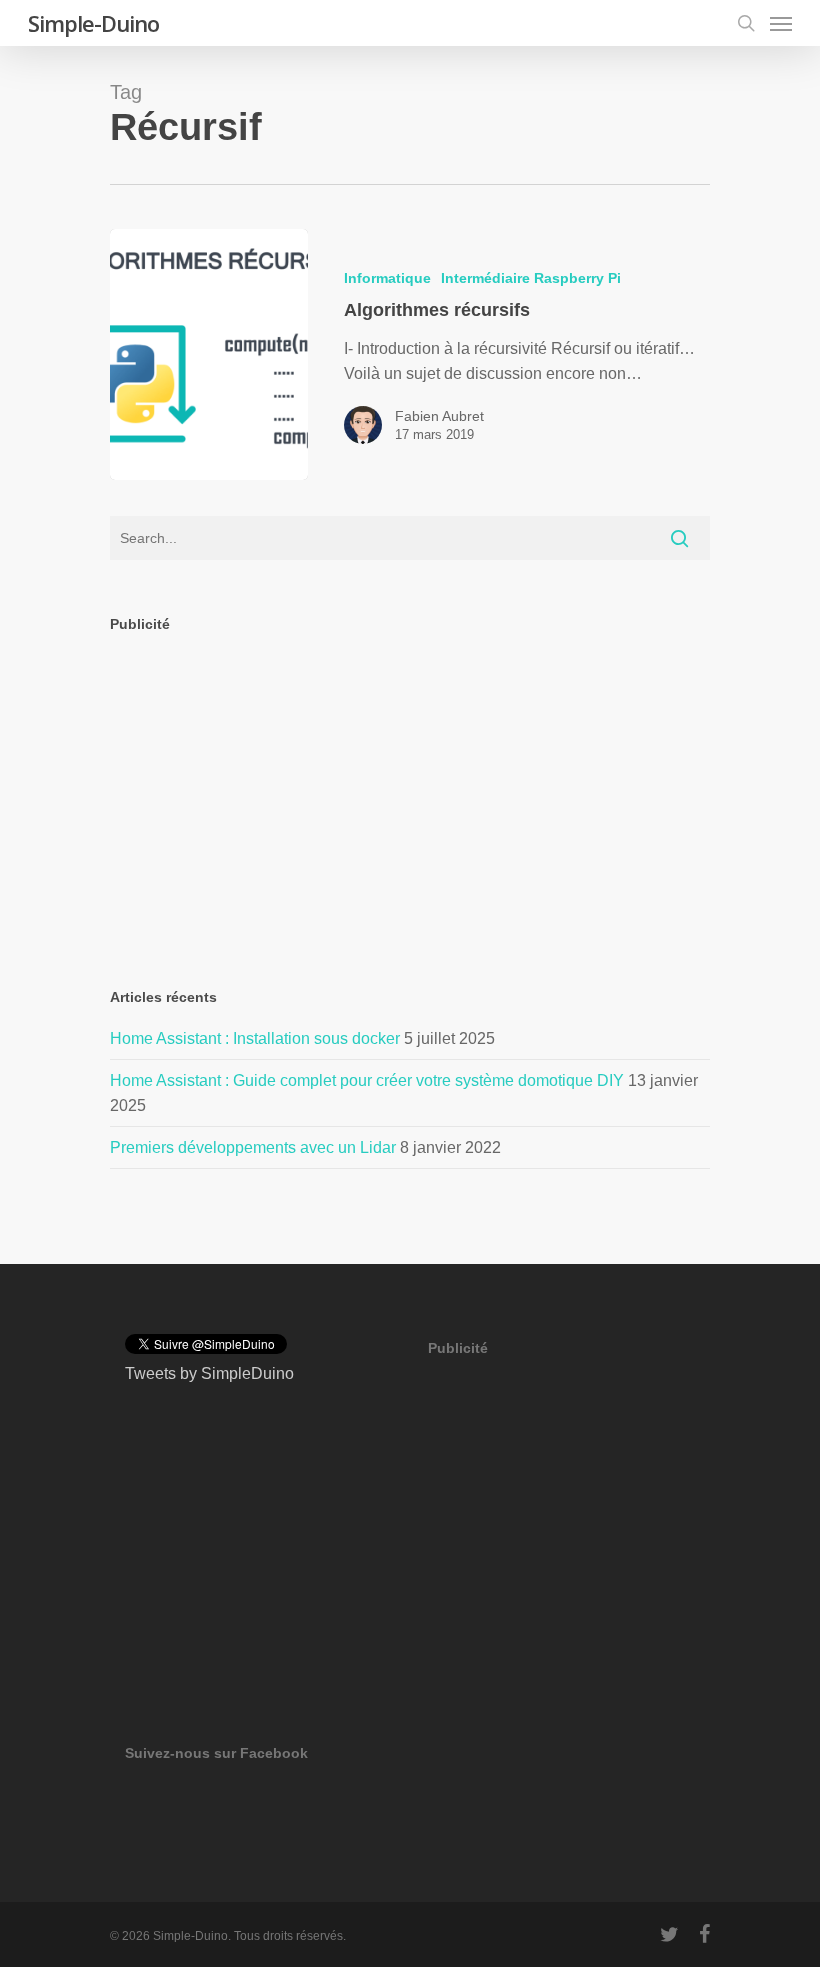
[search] (746, 23)
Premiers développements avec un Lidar (253, 1147)
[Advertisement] (410, 793)
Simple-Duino (93, 23)
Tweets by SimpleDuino (209, 1373)
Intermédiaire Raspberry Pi (531, 278)
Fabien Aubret (439, 416)
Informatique (387, 278)
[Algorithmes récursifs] (209, 354)
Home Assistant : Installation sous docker (255, 1038)
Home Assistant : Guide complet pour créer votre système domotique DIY (367, 1080)
